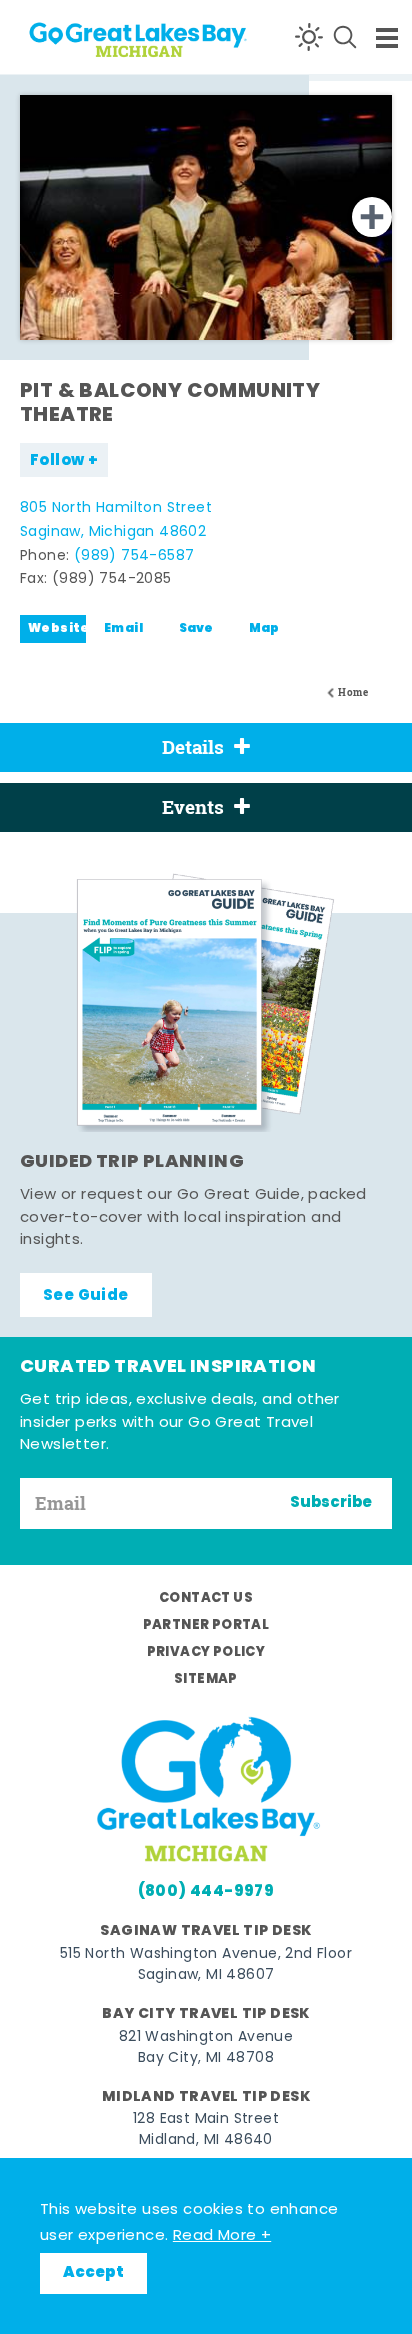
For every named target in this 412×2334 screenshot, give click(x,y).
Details (193, 747)
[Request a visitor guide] (206, 1002)
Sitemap (206, 1679)
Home (353, 692)
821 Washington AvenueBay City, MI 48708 (206, 2048)
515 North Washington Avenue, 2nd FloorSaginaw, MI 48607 (206, 1965)
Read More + (222, 2236)
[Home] (90, 36)
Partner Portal (206, 1625)
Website (57, 629)
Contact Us (206, 1598)
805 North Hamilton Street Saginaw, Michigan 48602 (116, 520)
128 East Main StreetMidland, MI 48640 (206, 2130)
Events (193, 807)
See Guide (86, 1296)
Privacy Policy (206, 1652)
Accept (93, 2273)
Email (123, 629)
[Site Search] (345, 37)
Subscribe (331, 1503)
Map (264, 629)
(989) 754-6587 (134, 556)
